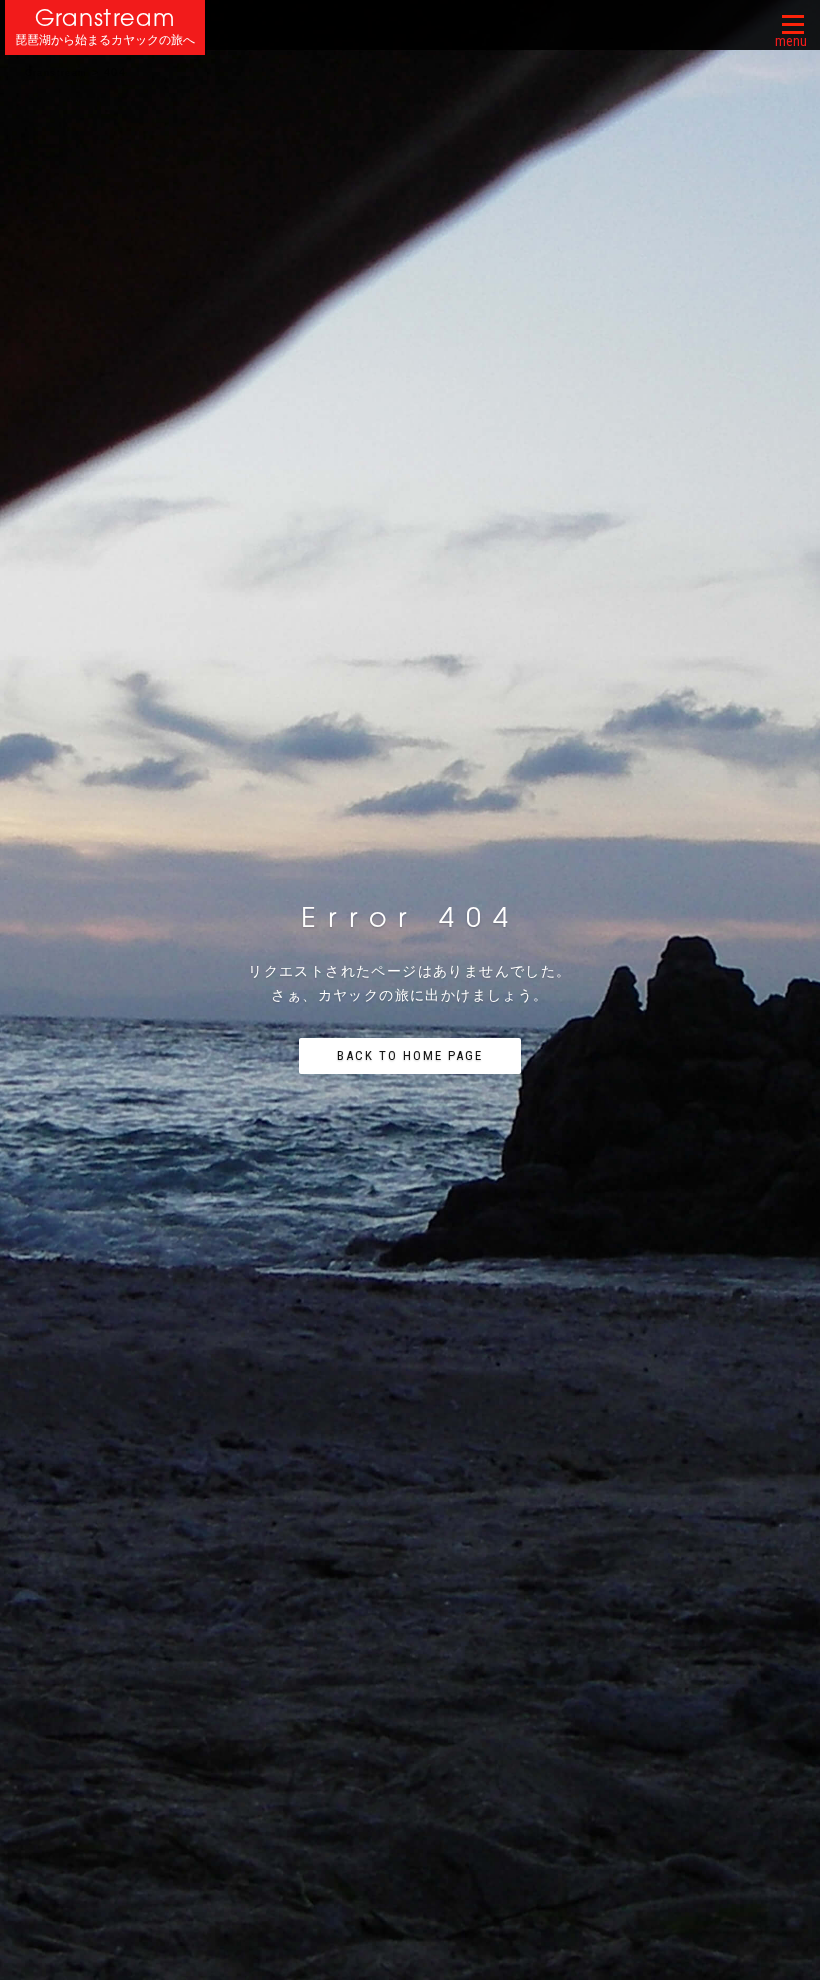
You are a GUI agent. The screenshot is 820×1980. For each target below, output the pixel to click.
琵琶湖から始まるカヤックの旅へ (105, 40)
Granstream (105, 17)
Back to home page (410, 1055)
